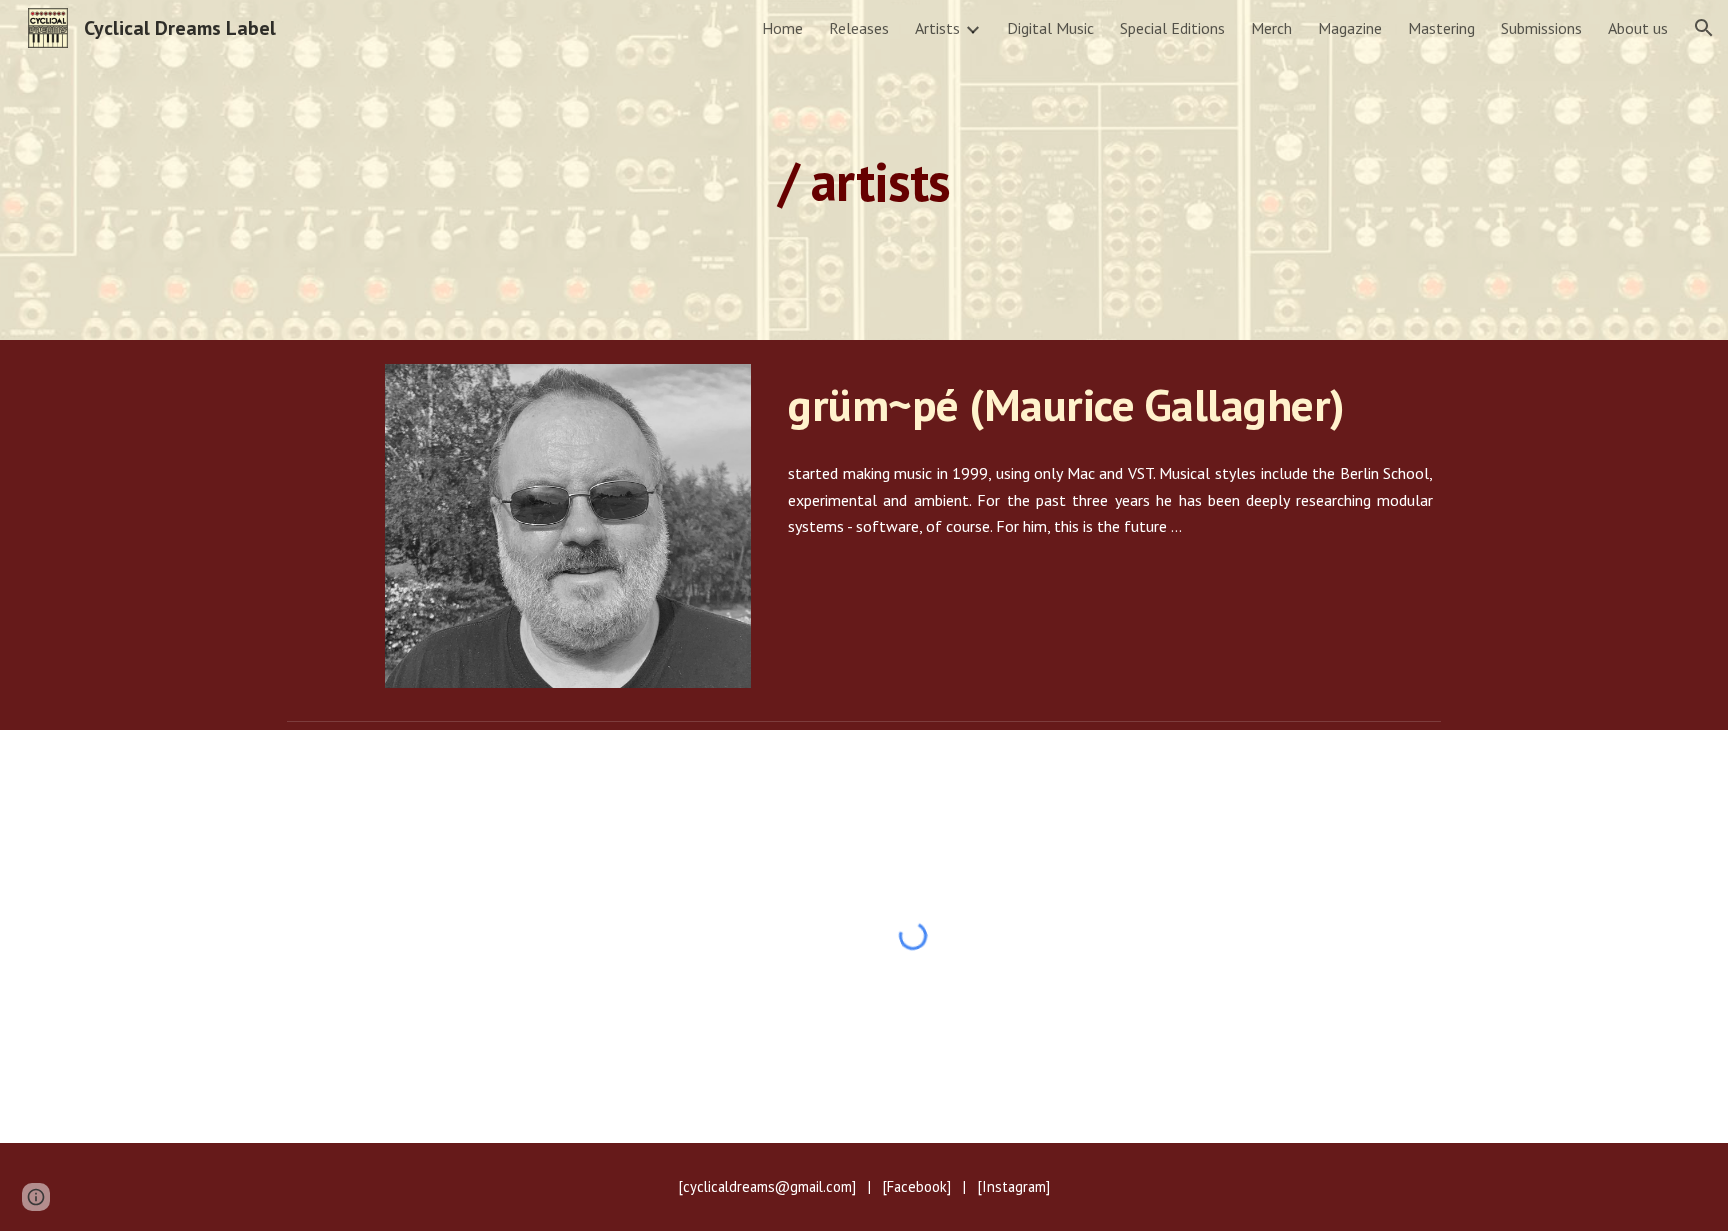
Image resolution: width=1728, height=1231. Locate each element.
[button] (1704, 28)
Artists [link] (937, 28)
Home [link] (782, 28)
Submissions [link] (1541, 28)
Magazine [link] (1350, 28)
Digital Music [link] (1050, 28)
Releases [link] (859, 28)
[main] (864, 169)
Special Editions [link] (1172, 28)
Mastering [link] (1441, 28)
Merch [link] (1271, 28)
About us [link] (1638, 28)
